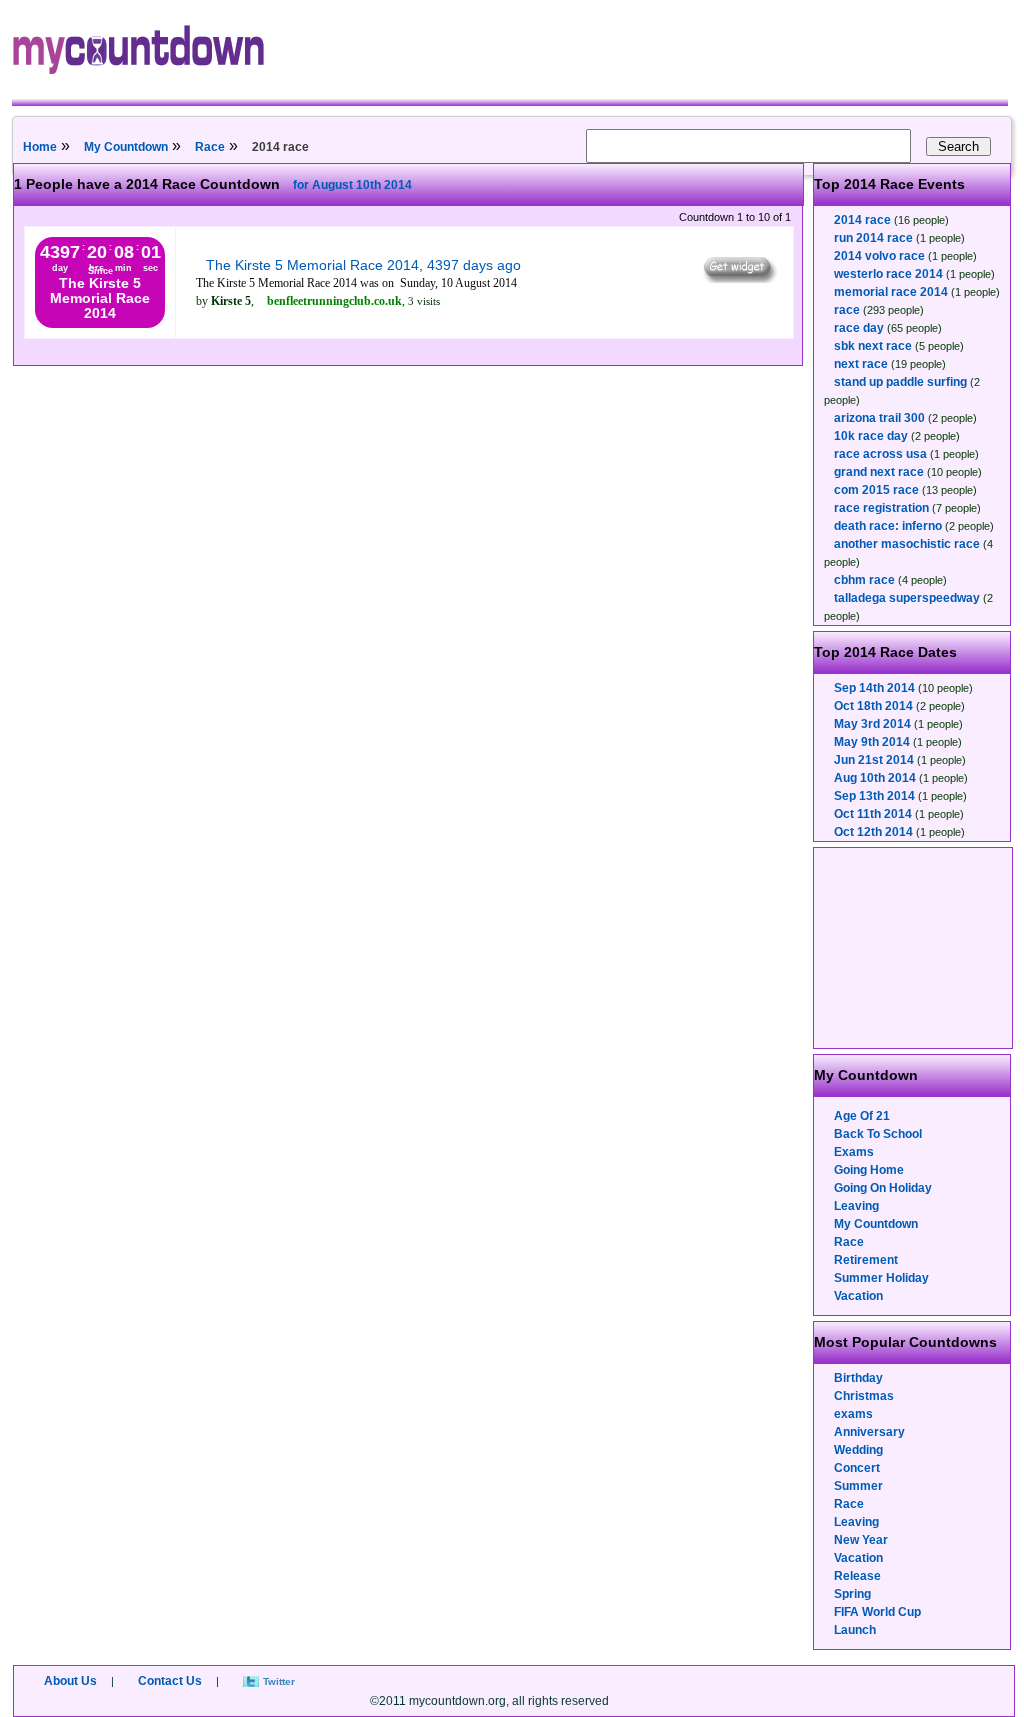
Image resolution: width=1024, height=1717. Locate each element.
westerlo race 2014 (888, 274)
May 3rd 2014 (872, 724)
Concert (857, 1468)
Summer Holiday (881, 1278)
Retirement (866, 1260)
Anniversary (869, 1432)
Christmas (864, 1396)
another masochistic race (907, 544)
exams (853, 1414)
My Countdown (126, 147)
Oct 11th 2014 (873, 814)
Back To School (878, 1134)
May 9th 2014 (872, 742)
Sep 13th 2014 (874, 796)
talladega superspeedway (907, 598)
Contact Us (170, 1681)
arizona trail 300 (879, 418)
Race (210, 147)
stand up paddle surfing (900, 382)
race (847, 310)
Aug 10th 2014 (875, 778)
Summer (858, 1486)
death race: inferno (888, 526)
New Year (861, 1540)
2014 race (862, 220)
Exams (854, 1152)
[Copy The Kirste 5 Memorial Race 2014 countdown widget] (738, 278)
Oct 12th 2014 (873, 832)
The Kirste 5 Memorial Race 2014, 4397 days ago (363, 265)
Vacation (858, 1296)
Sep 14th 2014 (874, 688)
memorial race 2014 (891, 292)
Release (857, 1576)
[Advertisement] (914, 948)
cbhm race (864, 580)
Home (40, 147)
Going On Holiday (883, 1188)
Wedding (858, 1450)
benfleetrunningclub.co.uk (334, 301)
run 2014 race (873, 238)
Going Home (869, 1170)
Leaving (856, 1206)
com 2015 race (876, 490)
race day (859, 328)
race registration (881, 508)
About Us (70, 1681)
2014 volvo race (879, 256)
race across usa (880, 454)
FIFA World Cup (877, 1612)
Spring (852, 1594)
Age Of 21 (862, 1116)
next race (861, 364)
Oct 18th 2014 (873, 706)
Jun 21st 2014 (874, 760)
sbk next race (873, 346)
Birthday (858, 1378)
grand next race (879, 472)
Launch (855, 1630)
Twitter (279, 1681)
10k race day (871, 436)
